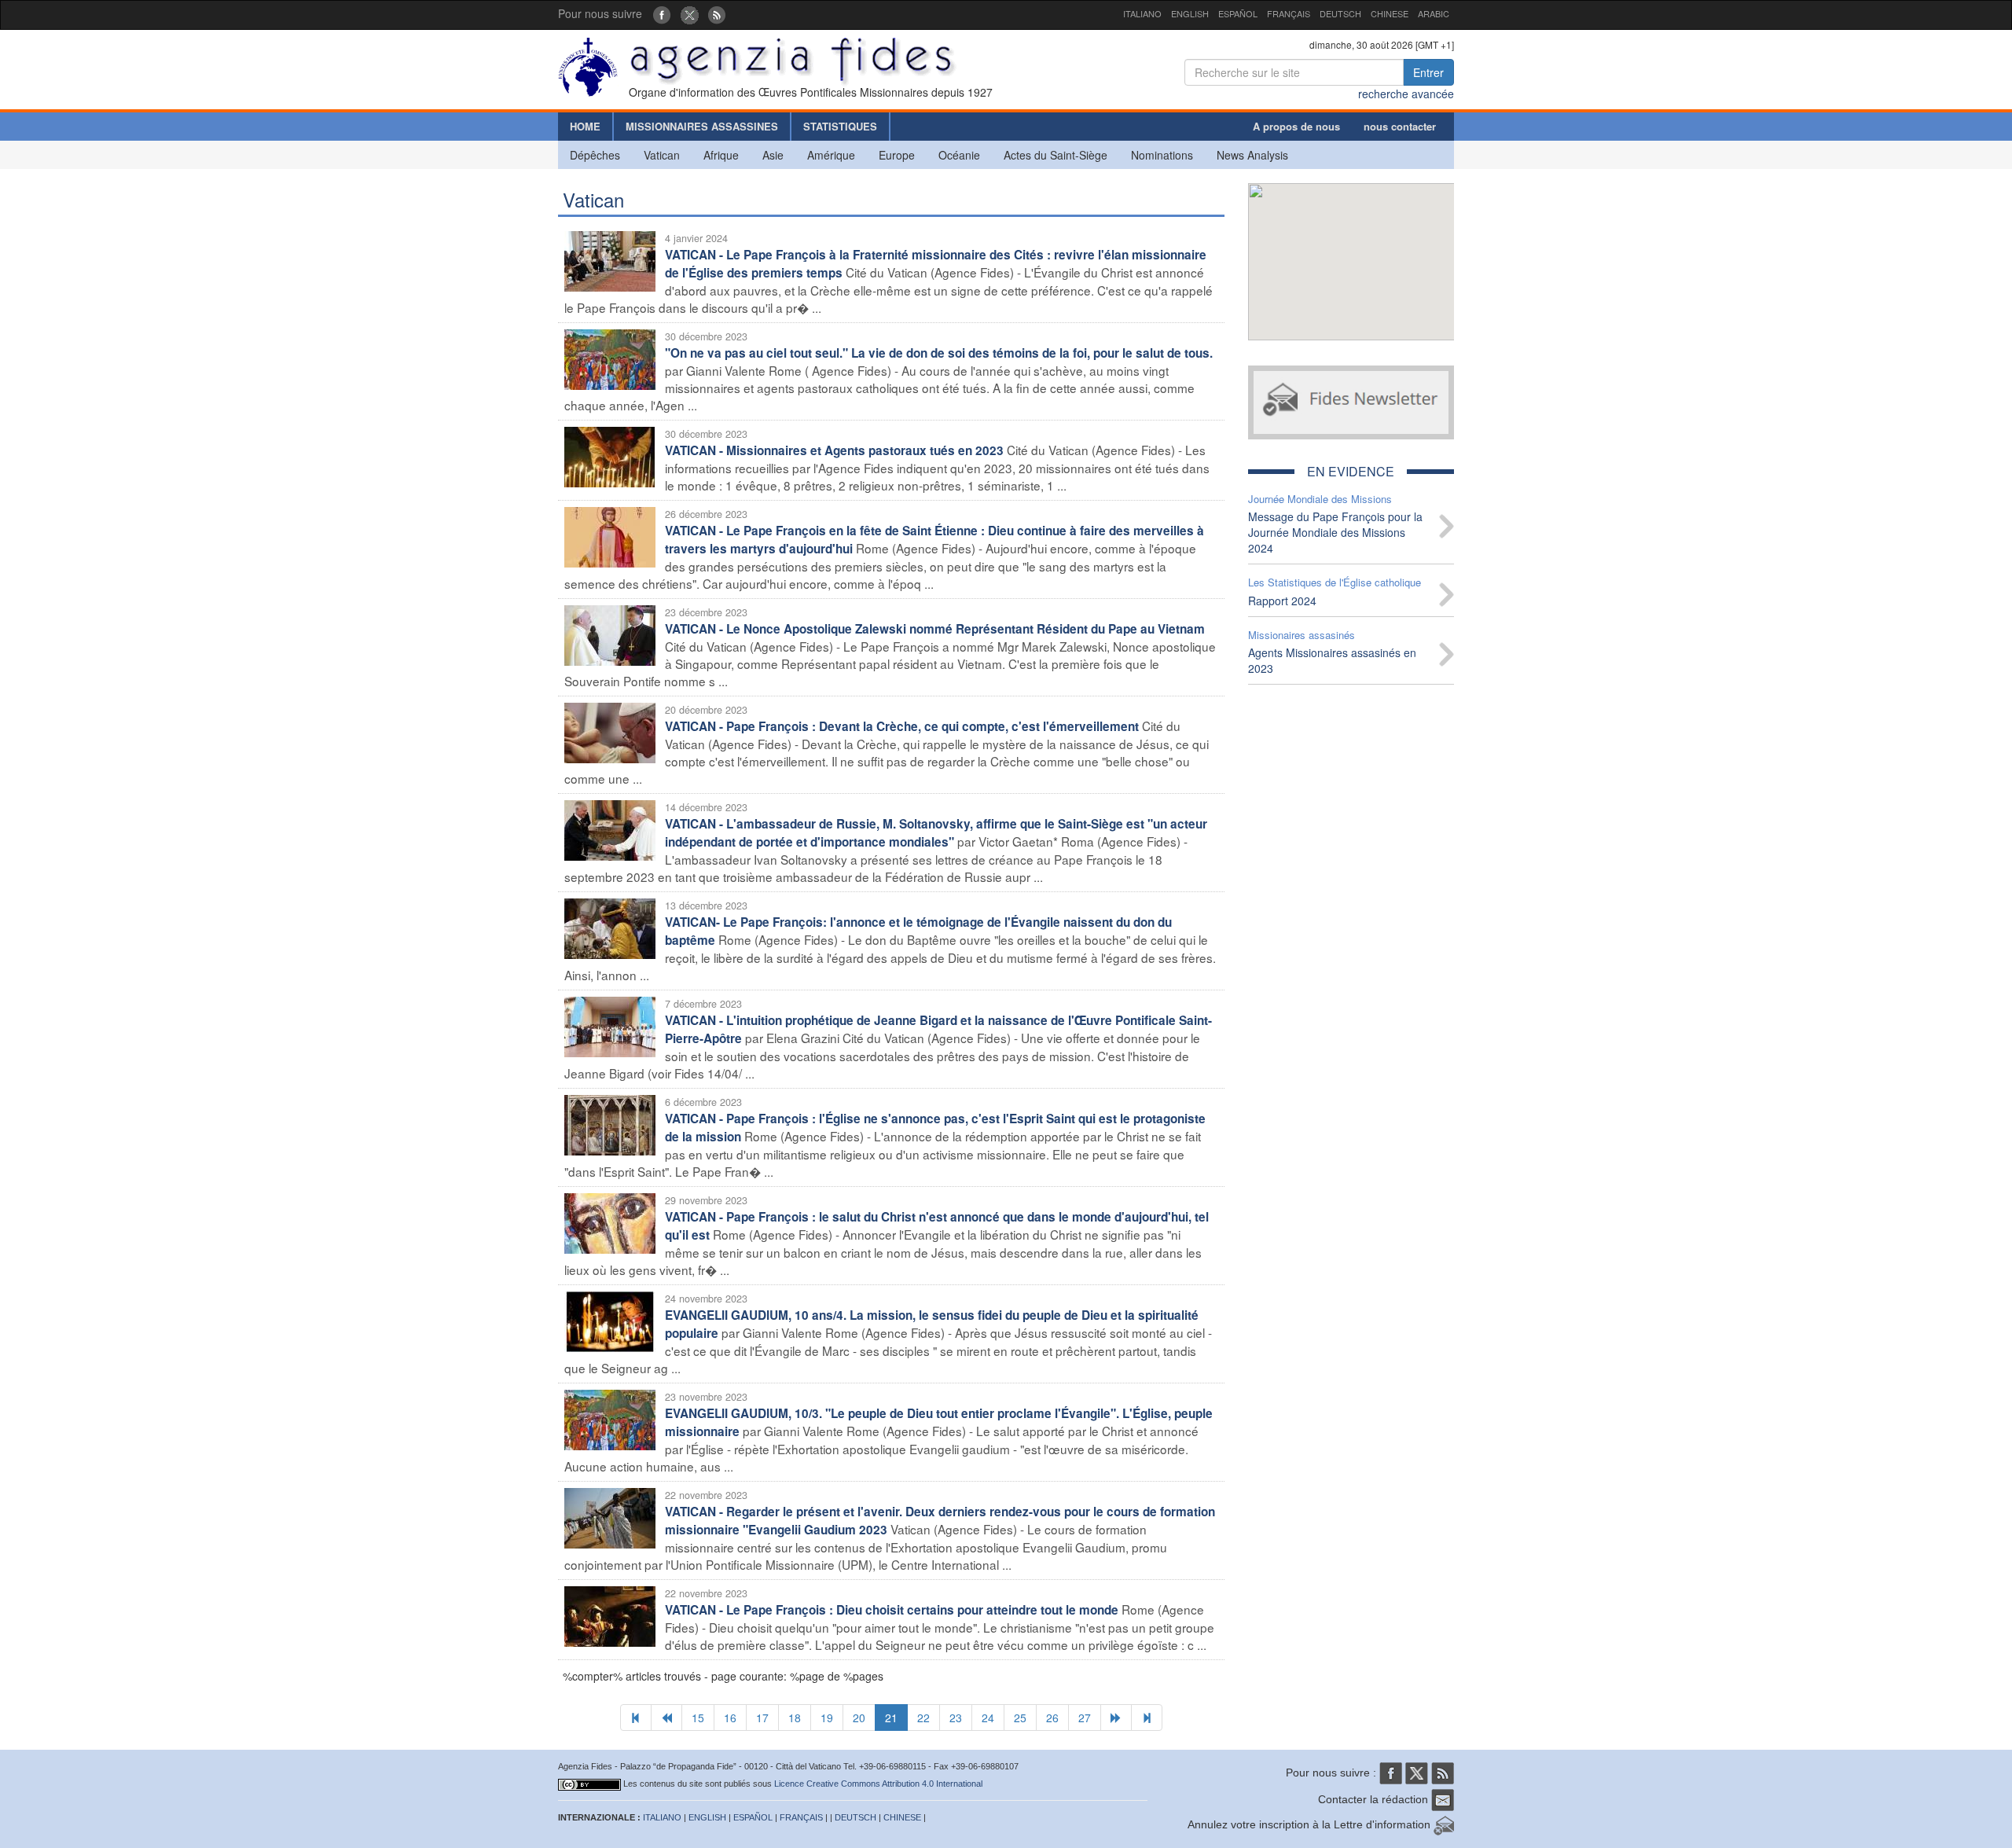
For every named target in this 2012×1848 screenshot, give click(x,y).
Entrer (1428, 72)
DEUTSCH (1340, 13)
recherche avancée (1406, 94)
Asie (773, 155)
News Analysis (1252, 155)
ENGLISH (1190, 13)
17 (762, 1718)
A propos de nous (1296, 126)
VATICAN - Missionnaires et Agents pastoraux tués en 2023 (834, 450)
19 (827, 1718)
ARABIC (1434, 13)
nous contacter (1400, 126)
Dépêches (595, 155)
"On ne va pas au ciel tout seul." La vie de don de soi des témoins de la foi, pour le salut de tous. (939, 353)
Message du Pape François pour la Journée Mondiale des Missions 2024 (1335, 532)
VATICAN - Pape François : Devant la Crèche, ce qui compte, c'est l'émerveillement (902, 726)
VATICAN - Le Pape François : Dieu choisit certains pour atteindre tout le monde (892, 1610)
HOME (585, 126)
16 (730, 1718)
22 (923, 1718)
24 (988, 1718)
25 (1020, 1718)
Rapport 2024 (1282, 601)
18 (795, 1718)
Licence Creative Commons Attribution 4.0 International (878, 1784)
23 (956, 1718)
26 (1052, 1718)
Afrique (721, 155)
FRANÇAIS (1289, 13)
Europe (897, 155)
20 (859, 1718)
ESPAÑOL (1238, 13)
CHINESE (1390, 13)
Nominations (1162, 155)
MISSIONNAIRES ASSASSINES (702, 126)
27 (1085, 1718)
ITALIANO (1142, 13)
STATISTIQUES (840, 126)
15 (698, 1718)
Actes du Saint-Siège (1056, 155)
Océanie (959, 155)
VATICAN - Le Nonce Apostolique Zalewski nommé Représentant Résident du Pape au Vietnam (935, 629)
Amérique (831, 155)
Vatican (662, 155)
